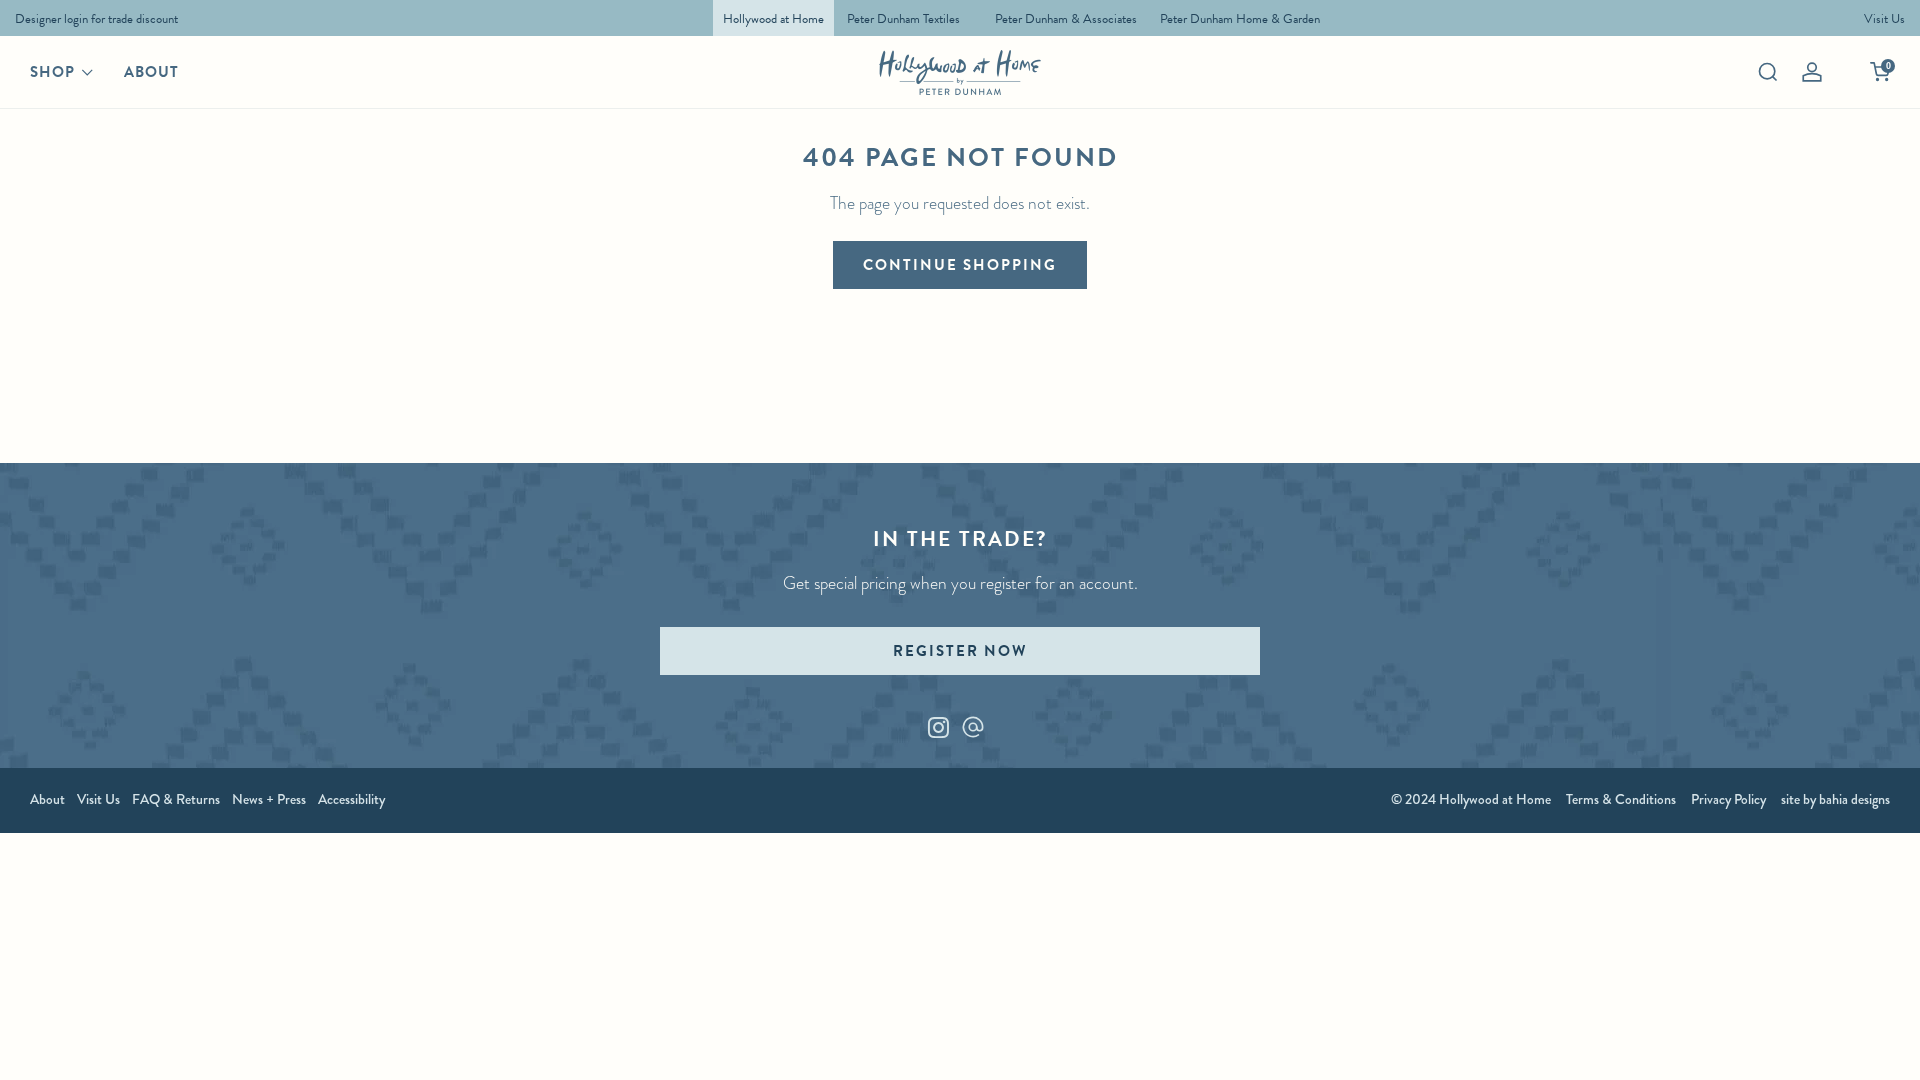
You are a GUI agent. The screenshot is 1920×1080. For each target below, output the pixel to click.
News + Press (269, 799)
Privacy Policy (1728, 799)
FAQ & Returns (176, 799)
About (151, 72)
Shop (52, 72)
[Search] (1768, 72)
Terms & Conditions (1621, 799)
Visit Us (98, 799)
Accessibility (351, 799)
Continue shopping (960, 265)
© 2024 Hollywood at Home (1471, 799)
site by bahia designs (1835, 799)
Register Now (960, 651)
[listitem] (91, 18)
